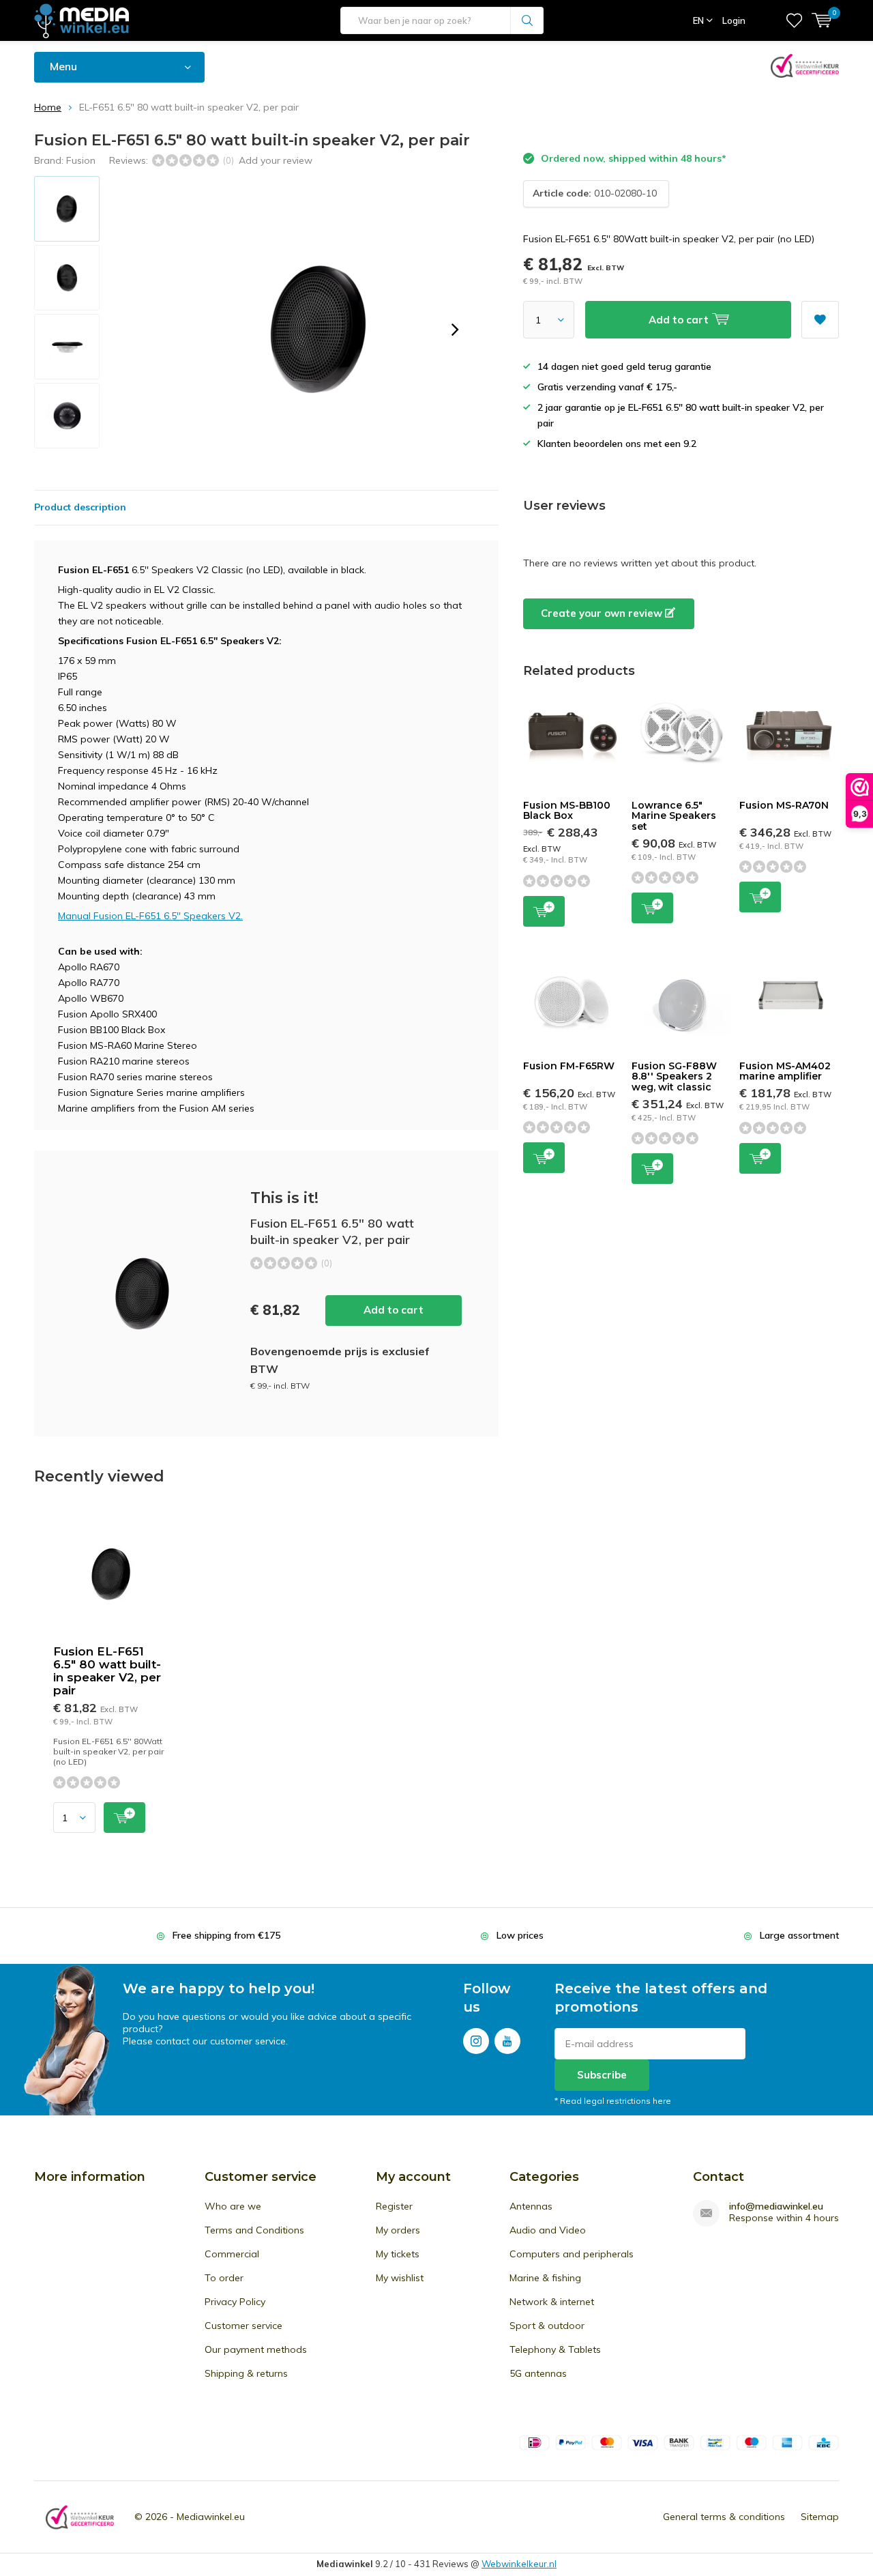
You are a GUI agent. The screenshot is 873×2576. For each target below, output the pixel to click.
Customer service (243, 2326)
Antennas (531, 2206)
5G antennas (538, 2373)
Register (394, 2206)
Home (48, 107)
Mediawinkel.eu (211, 2517)
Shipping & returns (246, 2373)
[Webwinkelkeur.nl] (80, 2517)
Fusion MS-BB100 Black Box (567, 811)
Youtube (507, 2041)
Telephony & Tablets (555, 2349)
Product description (80, 507)
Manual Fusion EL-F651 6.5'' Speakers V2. (150, 916)
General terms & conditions (724, 2517)
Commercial (232, 2254)
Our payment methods (256, 2349)
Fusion (81, 160)
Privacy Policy (235, 2302)
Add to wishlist (820, 320)
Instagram (476, 2041)
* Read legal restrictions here (613, 2101)
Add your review (276, 160)
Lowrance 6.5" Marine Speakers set (674, 816)
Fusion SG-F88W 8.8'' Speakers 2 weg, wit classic (674, 1076)
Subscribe (602, 2075)
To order (224, 2278)
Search (527, 20)
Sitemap (820, 2517)
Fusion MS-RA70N (784, 805)
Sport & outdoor (547, 2326)
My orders (398, 2230)
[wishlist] (794, 20)
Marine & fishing (545, 2278)
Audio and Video (548, 2230)
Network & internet (552, 2302)
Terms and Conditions (254, 2230)
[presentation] (455, 330)
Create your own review (603, 613)
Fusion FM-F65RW (569, 1066)
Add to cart (394, 1310)
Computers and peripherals (572, 2254)
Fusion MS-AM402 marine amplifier (785, 1071)
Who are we (233, 2206)
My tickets (398, 2254)
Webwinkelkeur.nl (519, 2564)
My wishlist (400, 2278)
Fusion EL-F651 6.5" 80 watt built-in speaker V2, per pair (107, 1671)
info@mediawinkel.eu (776, 2206)
